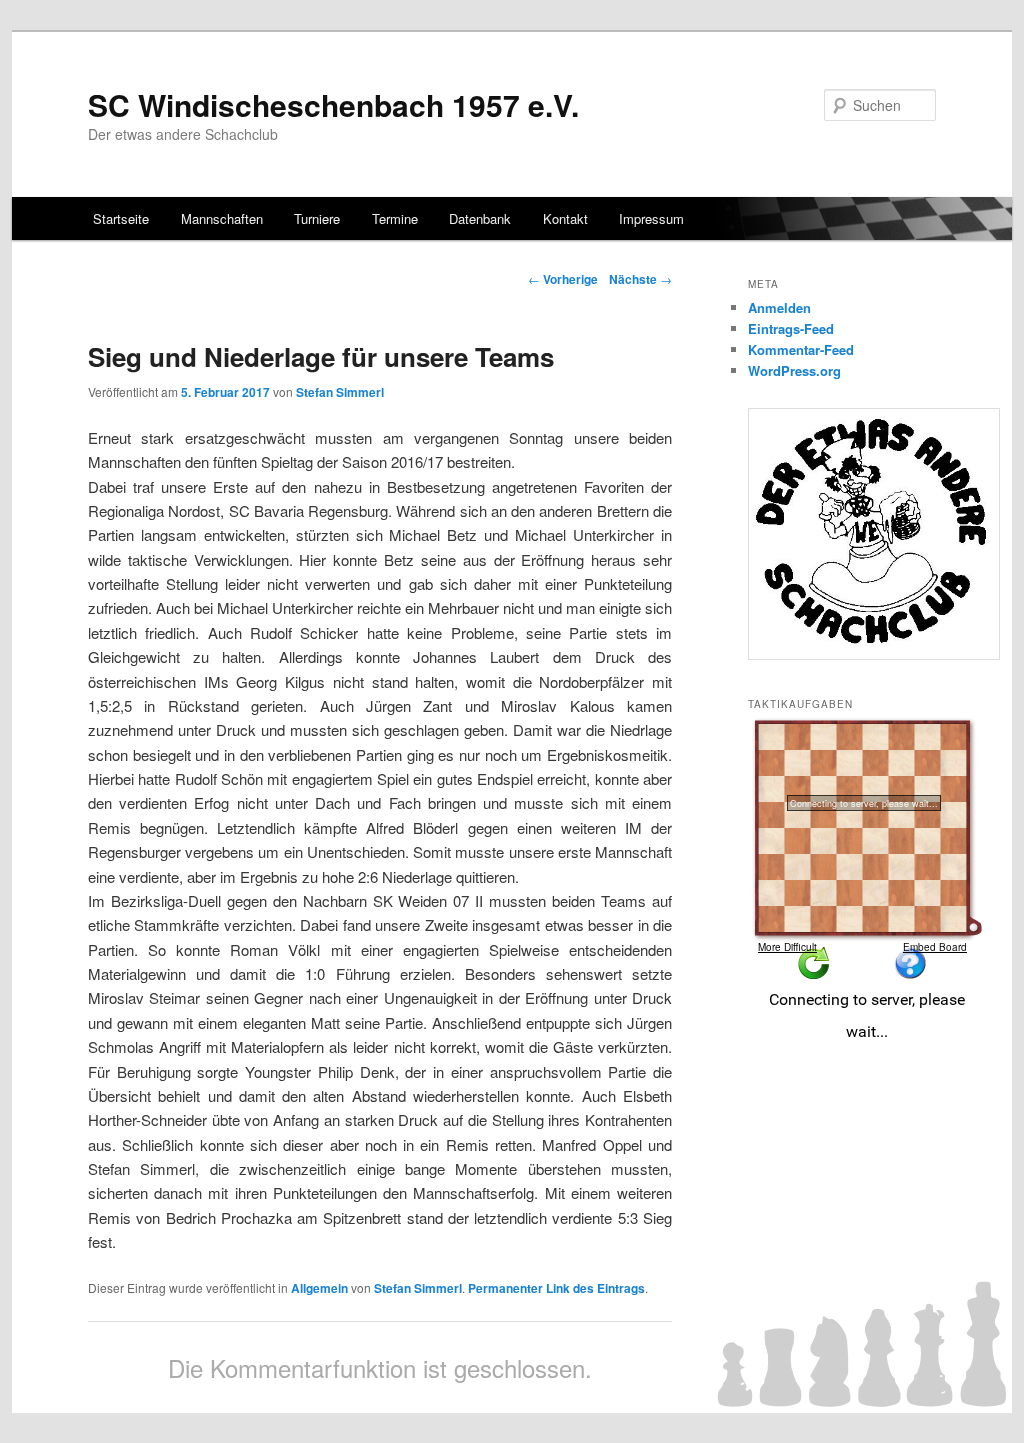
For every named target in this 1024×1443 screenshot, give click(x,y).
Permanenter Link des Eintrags (556, 1288)
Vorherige (563, 279)
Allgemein (319, 1288)
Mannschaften (222, 218)
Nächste (640, 279)
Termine (395, 218)
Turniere (317, 218)
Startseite (121, 218)
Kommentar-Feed (801, 349)
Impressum (651, 218)
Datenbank (480, 218)
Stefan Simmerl (340, 392)
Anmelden (779, 307)
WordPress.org (794, 370)
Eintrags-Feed (791, 328)
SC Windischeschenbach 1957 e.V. (333, 104)
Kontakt (565, 218)
